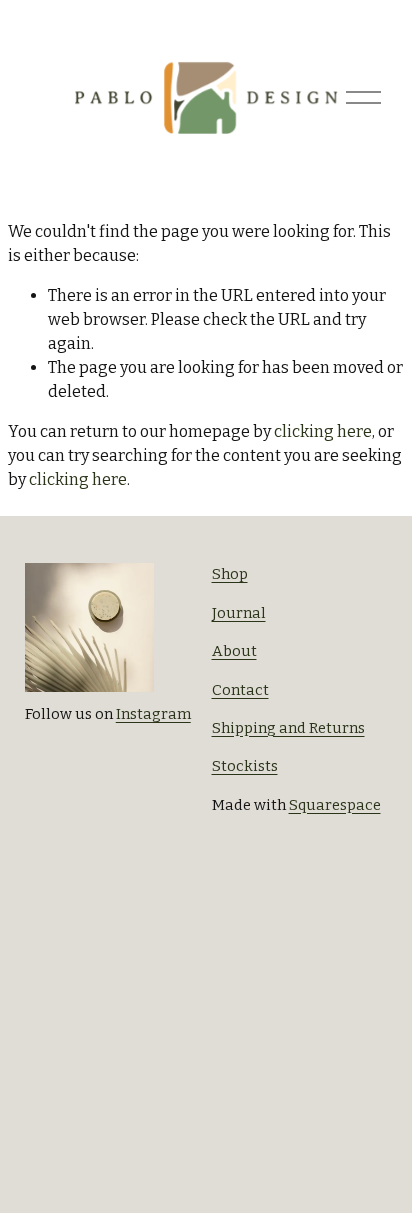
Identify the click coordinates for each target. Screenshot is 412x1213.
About (234, 651)
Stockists (245, 766)
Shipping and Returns (288, 728)
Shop (230, 574)
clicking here (323, 431)
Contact (240, 690)
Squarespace (335, 805)
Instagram (153, 714)
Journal (239, 613)
